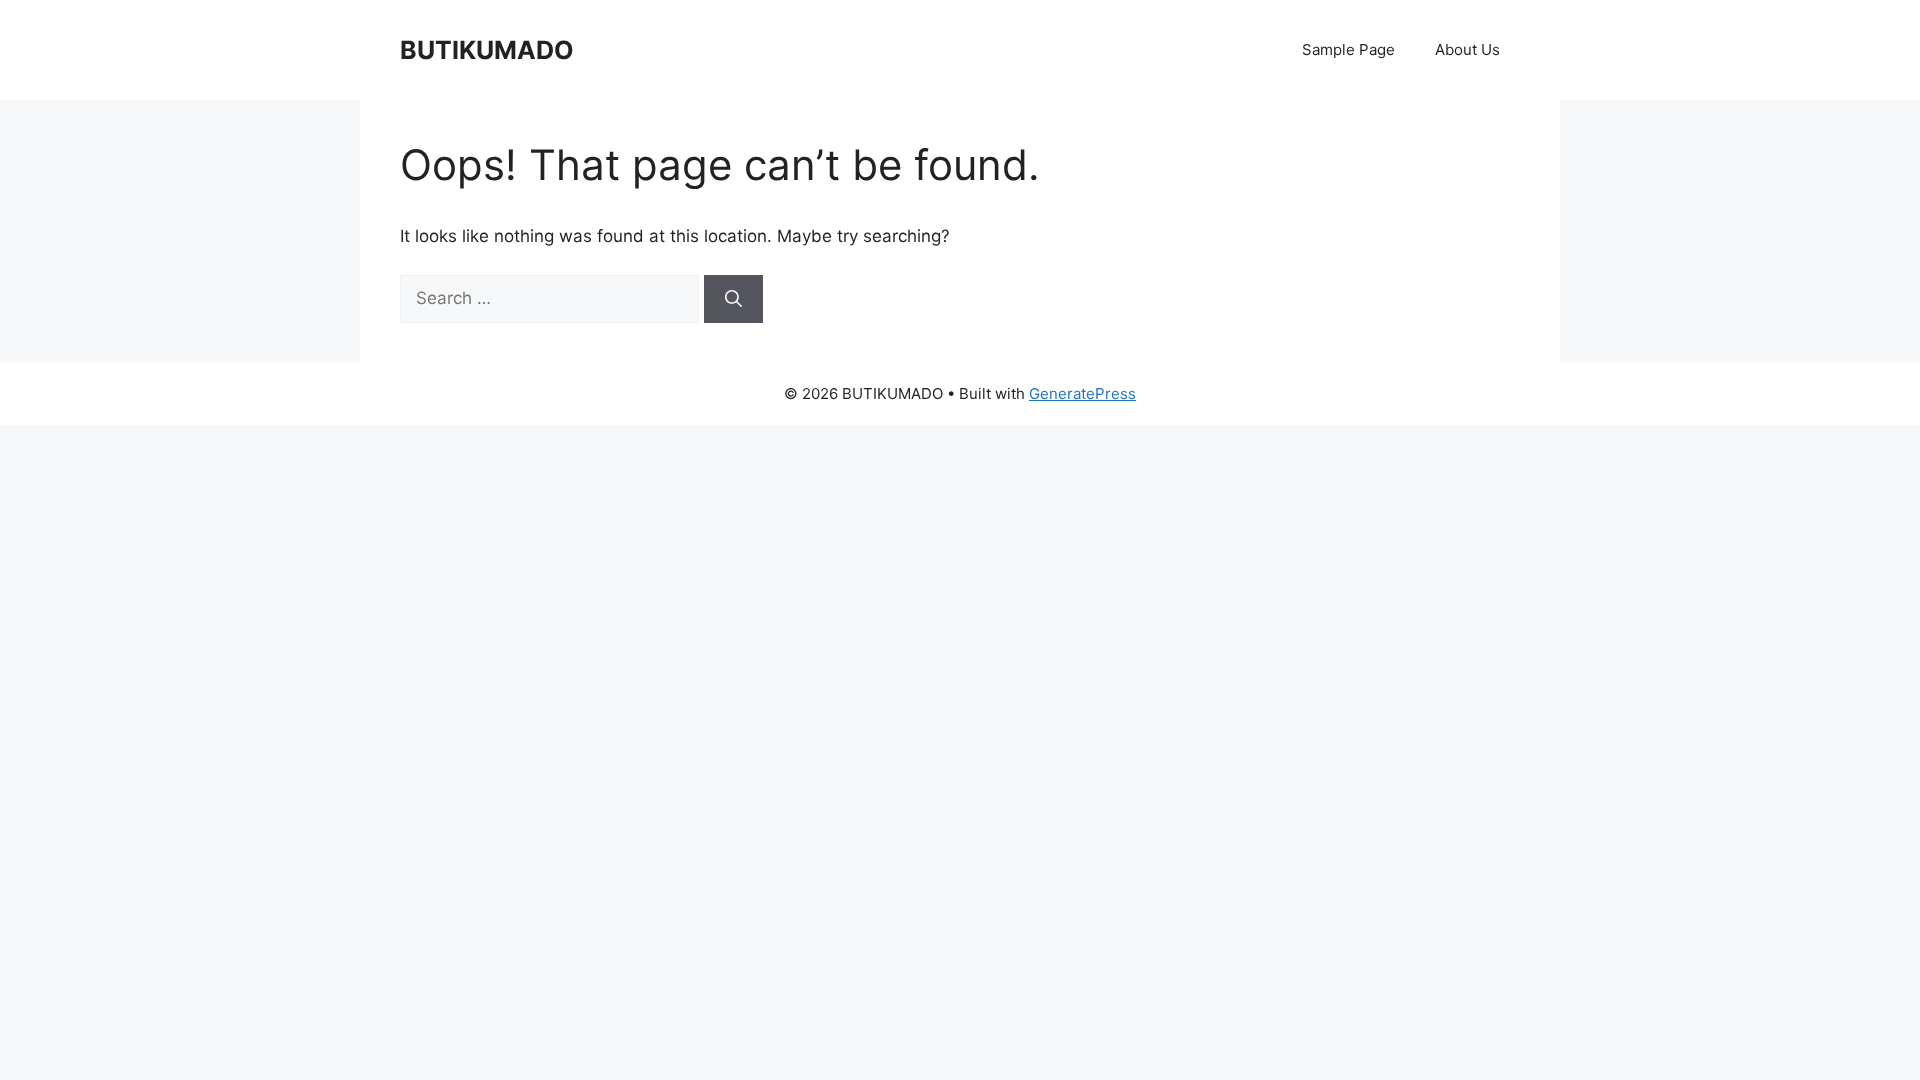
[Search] (733, 299)
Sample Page (1348, 49)
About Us (1467, 49)
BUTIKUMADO (487, 50)
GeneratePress (1082, 393)
